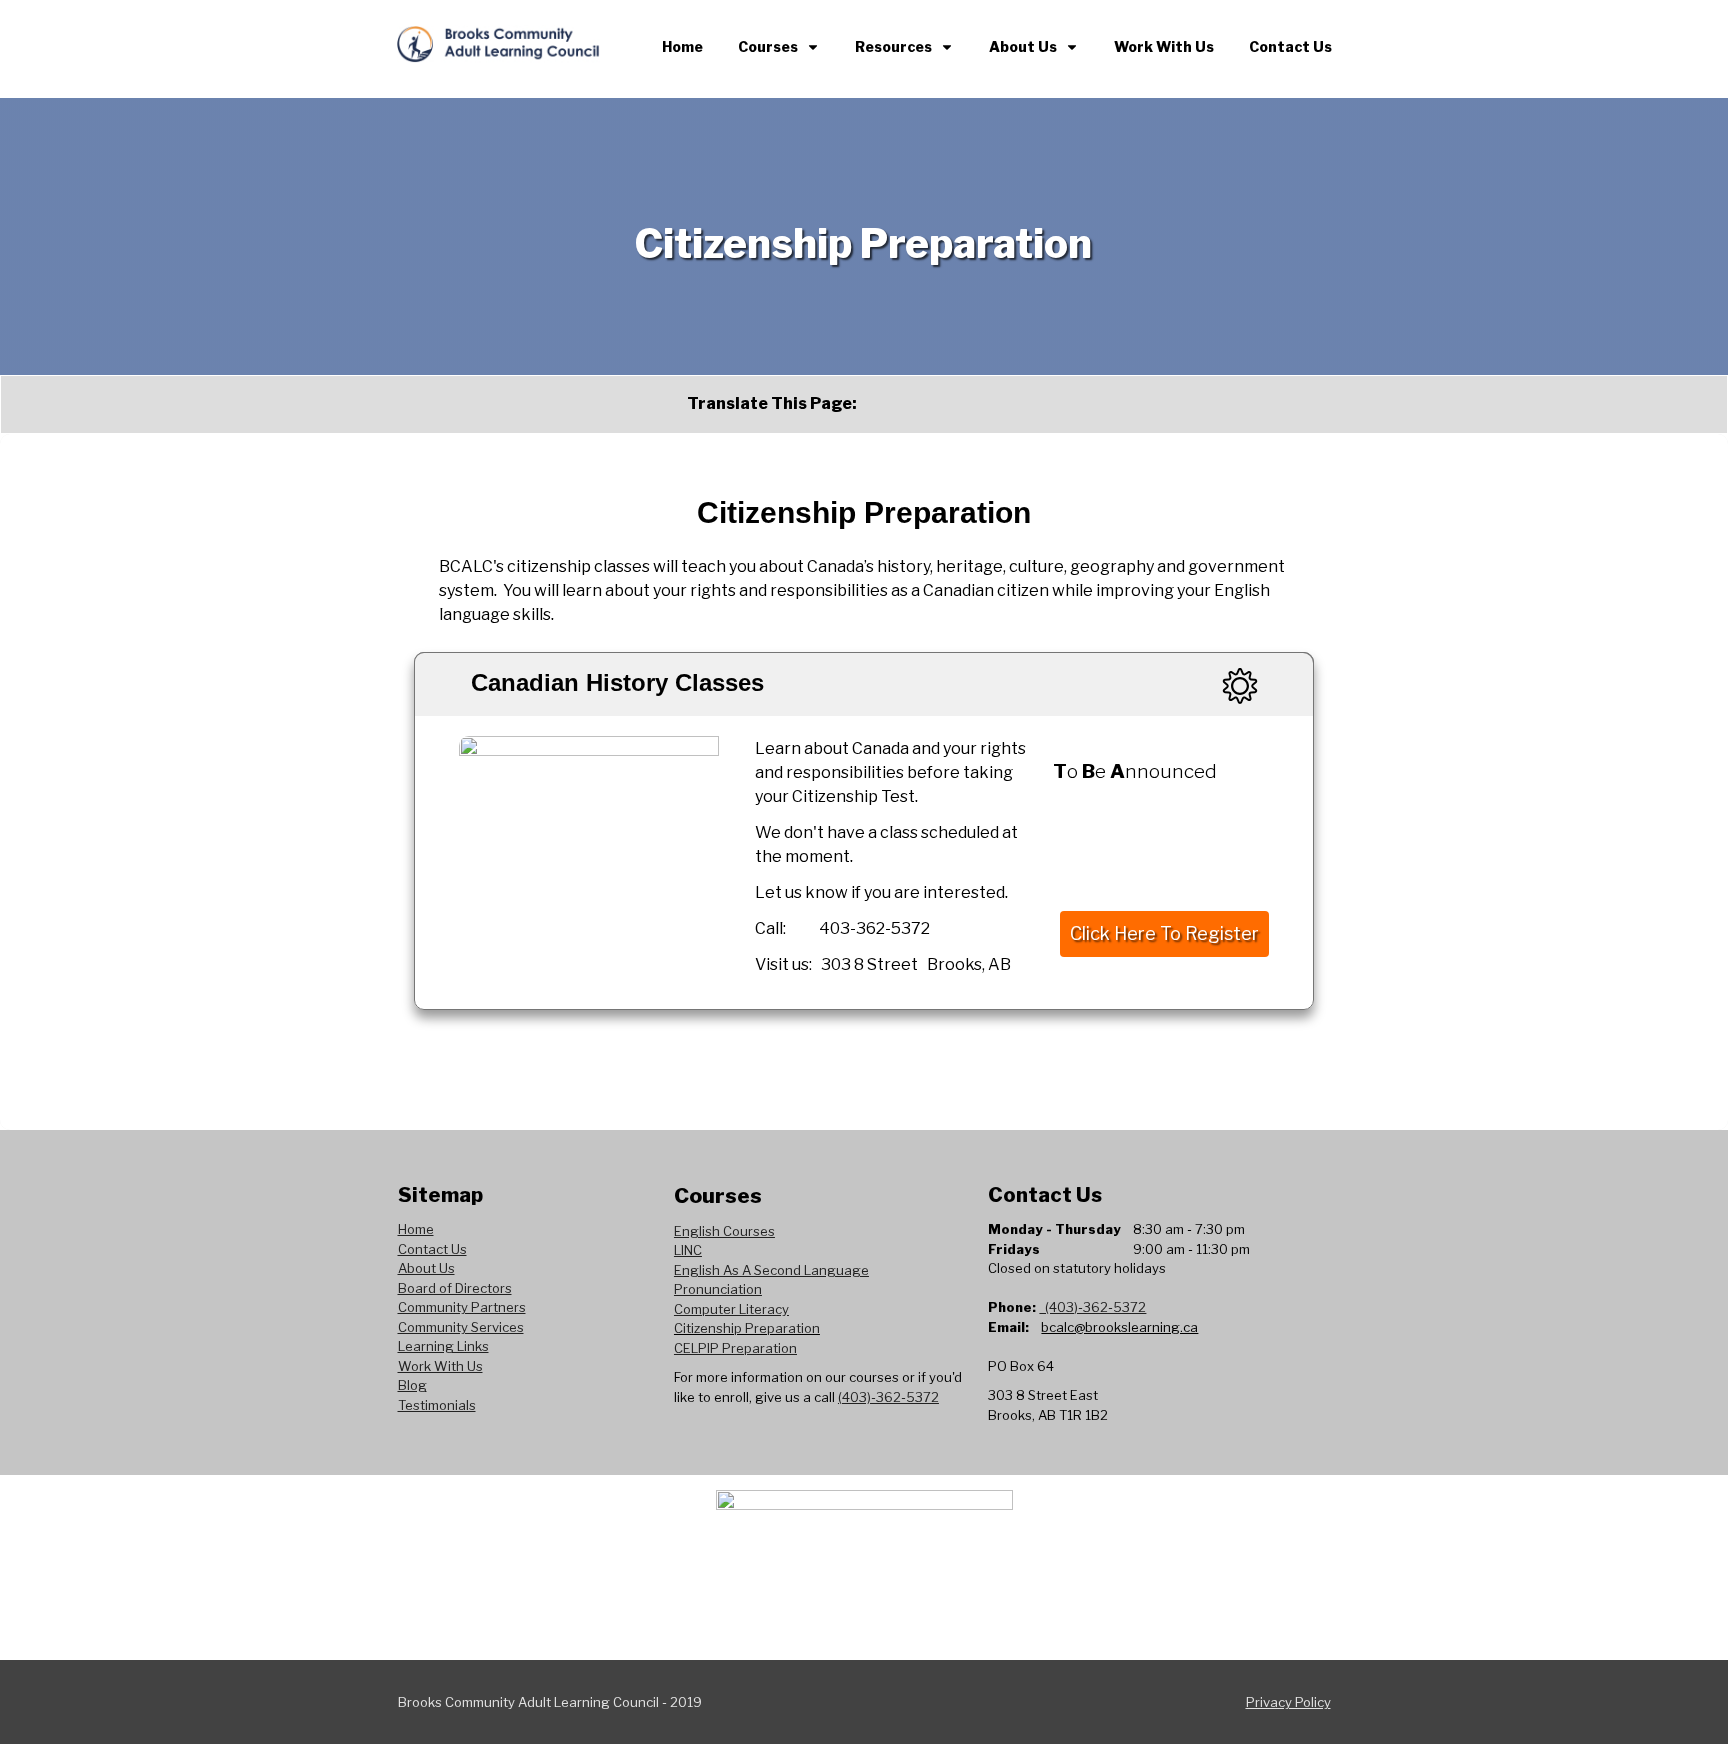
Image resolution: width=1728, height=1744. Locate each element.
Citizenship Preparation (747, 1328)
